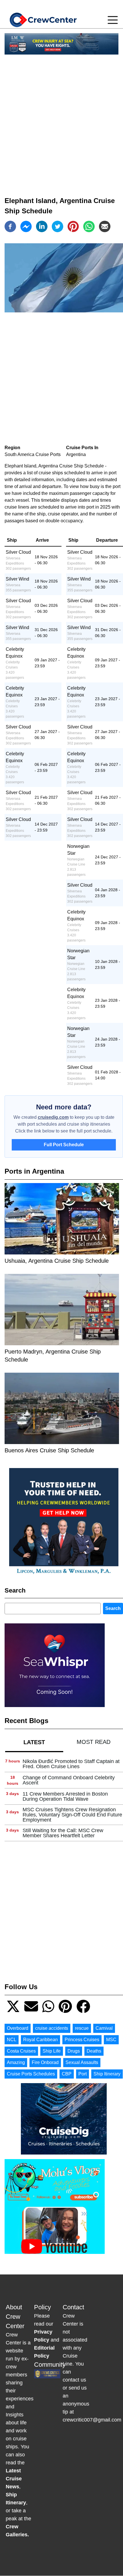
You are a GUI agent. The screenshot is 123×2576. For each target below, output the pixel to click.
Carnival (104, 2028)
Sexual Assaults (82, 2062)
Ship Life (52, 2051)
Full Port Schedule (64, 1145)
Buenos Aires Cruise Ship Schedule (49, 1450)
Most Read (94, 1742)
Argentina (76, 454)
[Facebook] (10, 226)
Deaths (94, 2051)
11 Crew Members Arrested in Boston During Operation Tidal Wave (65, 1796)
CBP (67, 2074)
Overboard (18, 2028)
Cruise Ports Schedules (31, 2074)
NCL (12, 2040)
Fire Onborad (45, 2062)
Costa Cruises (21, 2051)
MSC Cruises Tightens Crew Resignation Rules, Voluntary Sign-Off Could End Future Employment (72, 1815)
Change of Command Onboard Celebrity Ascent (69, 1780)
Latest (34, 1742)
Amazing (16, 2062)
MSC (111, 2040)
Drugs (74, 2051)
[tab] (34, 1742)
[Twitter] (57, 226)
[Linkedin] (42, 226)
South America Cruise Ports (33, 454)
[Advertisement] (61, 121)
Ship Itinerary (107, 2074)
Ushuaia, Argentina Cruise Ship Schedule (57, 1261)
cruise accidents (52, 2028)
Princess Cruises (82, 2040)
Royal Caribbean (40, 2040)
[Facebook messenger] (26, 226)
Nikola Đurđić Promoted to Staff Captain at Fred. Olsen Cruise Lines (71, 1764)
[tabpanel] (64, 1799)
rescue (82, 2028)
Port (83, 2074)
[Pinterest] (73, 226)
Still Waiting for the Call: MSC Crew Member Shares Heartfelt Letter (63, 1833)
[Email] (105, 226)
